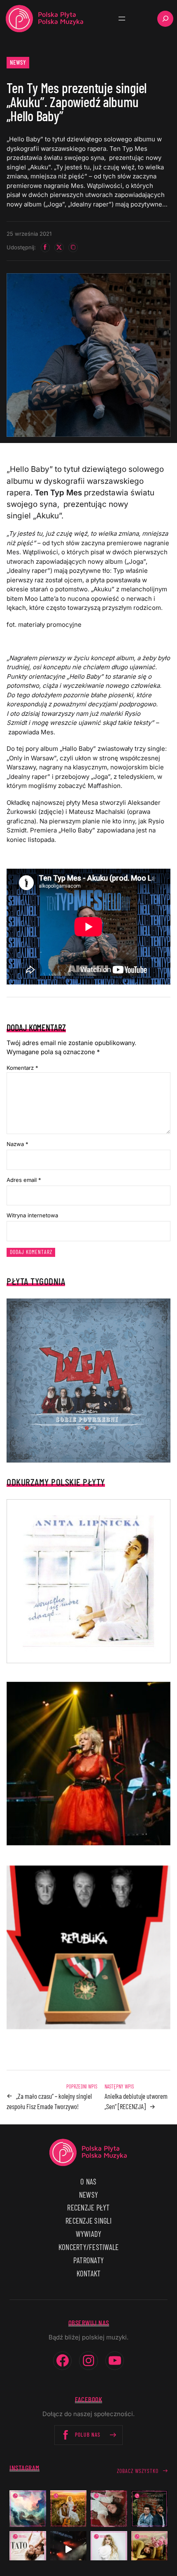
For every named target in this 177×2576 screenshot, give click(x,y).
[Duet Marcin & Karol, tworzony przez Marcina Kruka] (150, 2509)
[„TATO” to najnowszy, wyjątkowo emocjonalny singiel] (28, 2549)
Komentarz (22, 1068)
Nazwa (17, 1144)
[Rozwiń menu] (122, 19)
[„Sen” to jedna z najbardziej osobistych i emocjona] (28, 2509)
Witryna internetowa (32, 1215)
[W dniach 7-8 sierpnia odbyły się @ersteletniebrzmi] (69, 2549)
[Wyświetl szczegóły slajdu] (88, 1764)
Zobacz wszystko (138, 2471)
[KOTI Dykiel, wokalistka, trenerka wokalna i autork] (109, 2549)
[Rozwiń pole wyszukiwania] (165, 19)
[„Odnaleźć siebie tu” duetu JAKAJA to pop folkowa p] (69, 2509)
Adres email (24, 1180)
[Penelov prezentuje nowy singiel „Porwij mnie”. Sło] (150, 2549)
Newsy (18, 62)
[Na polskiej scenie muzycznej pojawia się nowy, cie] (109, 2509)
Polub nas (88, 2434)
